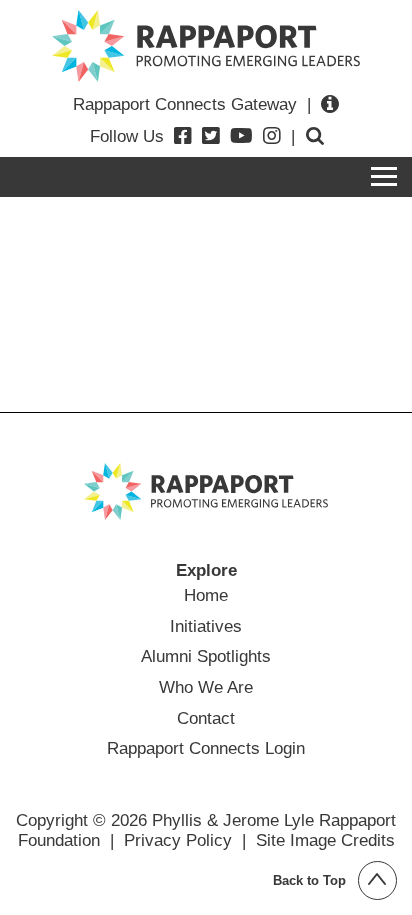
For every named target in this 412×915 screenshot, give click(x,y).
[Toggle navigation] (384, 177)
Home (206, 595)
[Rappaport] (206, 46)
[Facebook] (183, 136)
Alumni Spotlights (206, 656)
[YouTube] (241, 136)
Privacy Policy (178, 840)
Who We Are (206, 687)
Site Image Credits (325, 840)
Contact (206, 718)
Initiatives (206, 626)
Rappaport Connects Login (206, 748)
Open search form (315, 136)
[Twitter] (211, 136)
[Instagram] (272, 136)
